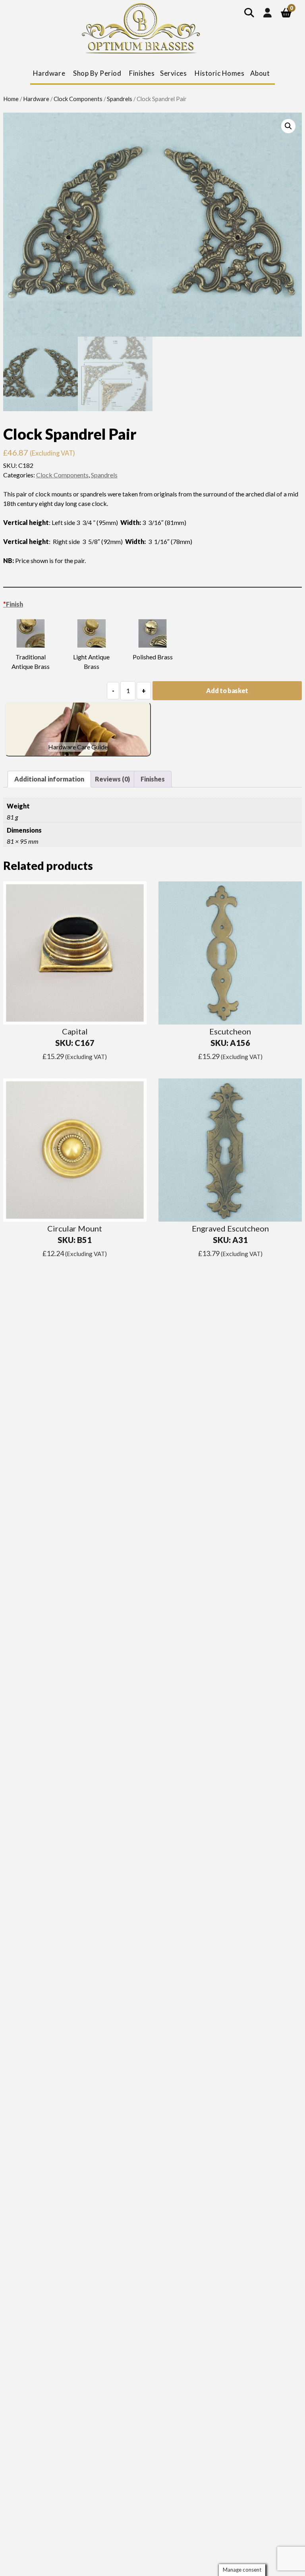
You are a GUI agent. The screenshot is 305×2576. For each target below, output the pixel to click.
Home (11, 99)
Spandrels (120, 99)
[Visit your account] (267, 12)
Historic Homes (219, 73)
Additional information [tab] (49, 779)
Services (173, 73)
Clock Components (78, 99)
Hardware (36, 99)
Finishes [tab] (153, 779)
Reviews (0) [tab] (112, 779)
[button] (288, 126)
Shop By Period (97, 73)
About (260, 73)
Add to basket (227, 690)
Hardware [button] (49, 73)
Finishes (142, 73)
